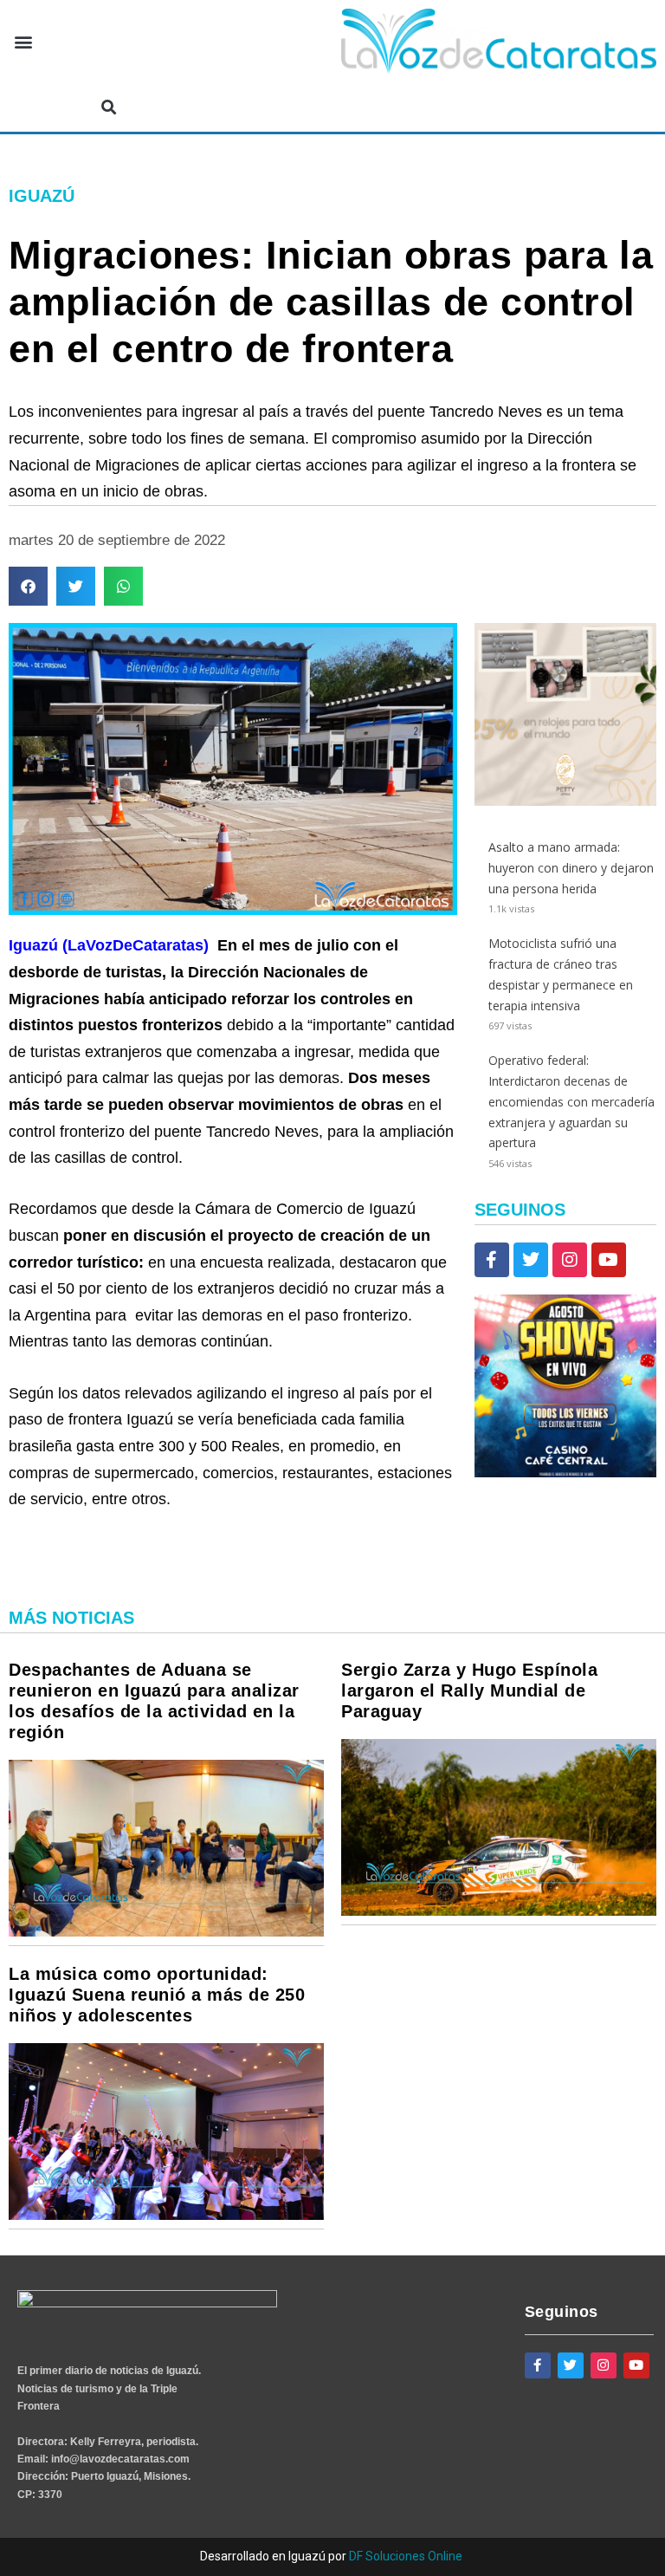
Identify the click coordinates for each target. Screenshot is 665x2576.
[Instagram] (570, 1260)
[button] (23, 42)
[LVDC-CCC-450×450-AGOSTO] (565, 1473)
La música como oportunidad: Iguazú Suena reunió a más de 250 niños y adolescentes (157, 1995)
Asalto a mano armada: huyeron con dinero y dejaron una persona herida (571, 868)
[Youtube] (609, 1260)
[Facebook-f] (492, 1260)
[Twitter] (531, 1260)
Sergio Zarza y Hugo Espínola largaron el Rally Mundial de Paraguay (469, 1690)
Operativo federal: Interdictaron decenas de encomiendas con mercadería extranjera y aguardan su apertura (571, 1101)
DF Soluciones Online (406, 2556)
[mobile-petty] (565, 801)
